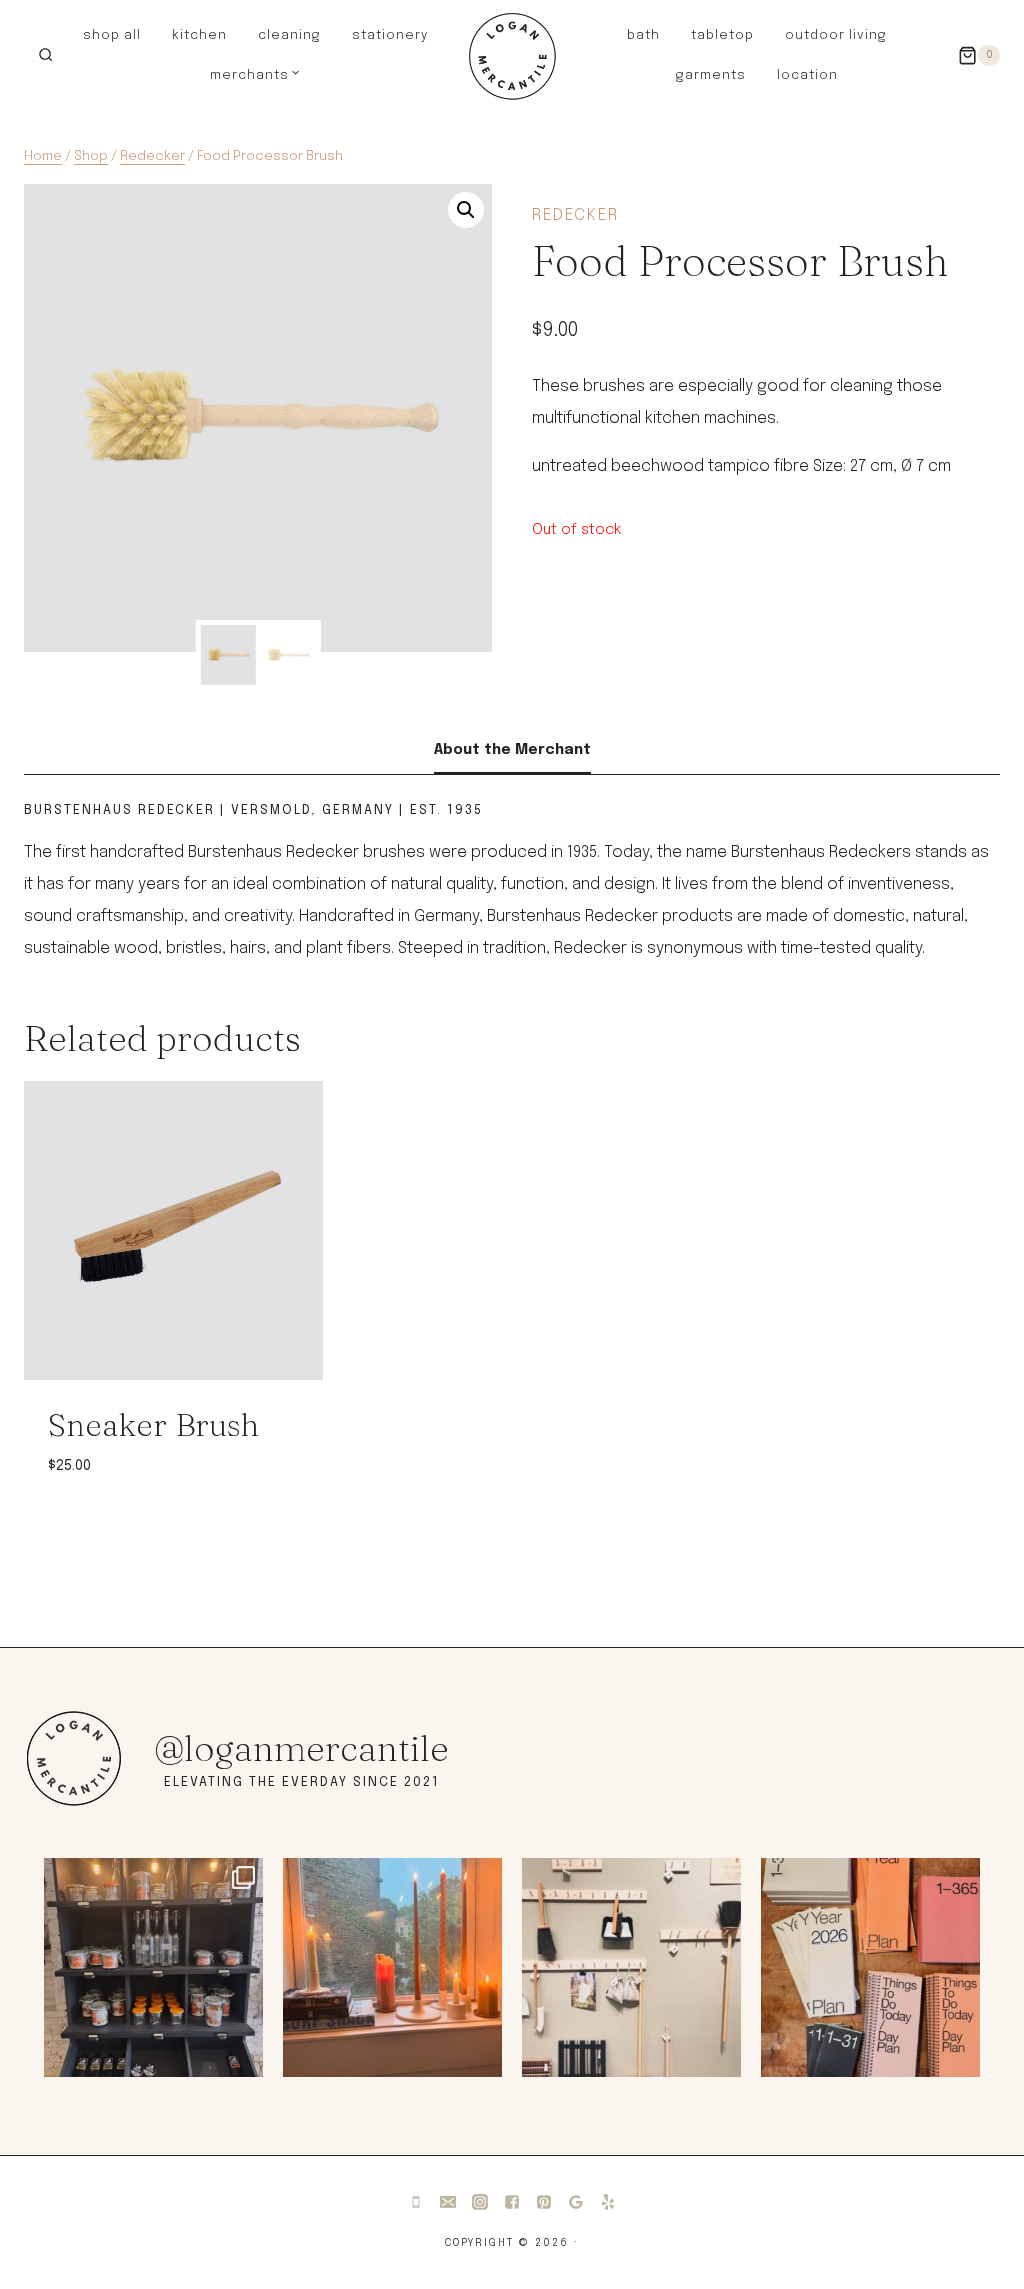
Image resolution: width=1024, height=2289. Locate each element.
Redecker (575, 215)
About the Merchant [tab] (512, 750)
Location (807, 75)
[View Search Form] (45, 55)
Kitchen (199, 35)
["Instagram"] (480, 2202)
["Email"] (448, 2202)
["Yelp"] (608, 2202)
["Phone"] (416, 2202)
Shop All (112, 35)
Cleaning (289, 35)
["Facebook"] (512, 2202)
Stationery (390, 35)
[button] (466, 210)
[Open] (153, 1967)
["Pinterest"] (544, 2202)
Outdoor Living (836, 35)
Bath (643, 35)
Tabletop (722, 35)
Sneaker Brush (153, 1424)
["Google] (576, 2202)
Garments (711, 75)
